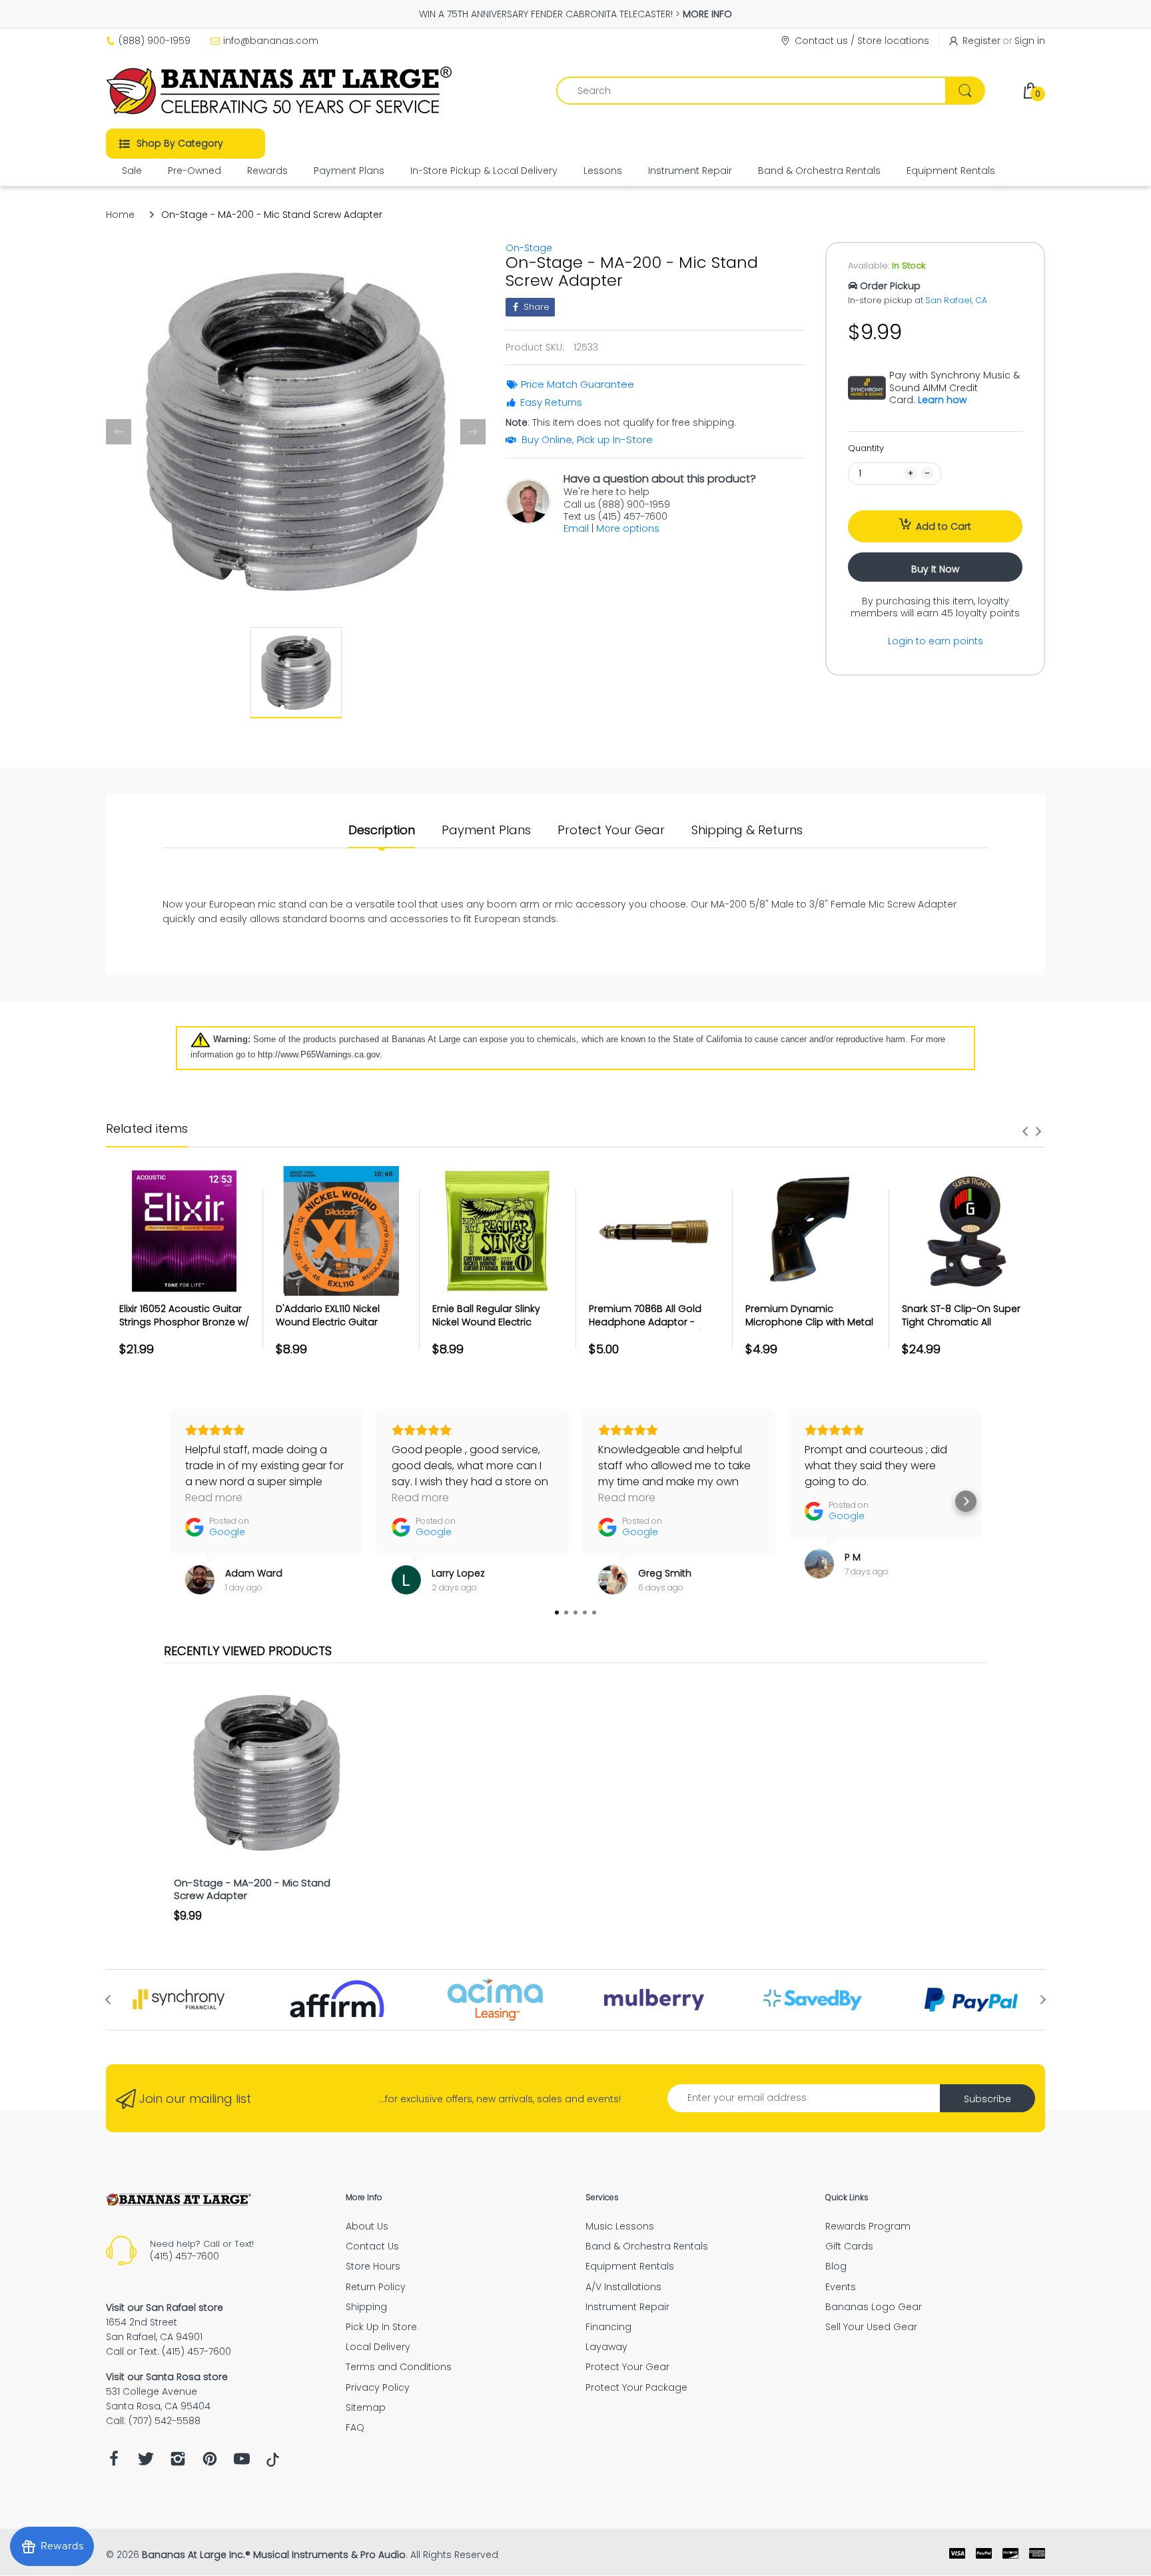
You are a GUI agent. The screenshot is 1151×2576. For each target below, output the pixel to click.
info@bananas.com (271, 41)
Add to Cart (944, 526)
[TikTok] (273, 2463)
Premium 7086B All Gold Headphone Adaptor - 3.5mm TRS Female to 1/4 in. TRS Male (654, 1328)
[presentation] (1025, 1131)
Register (981, 41)
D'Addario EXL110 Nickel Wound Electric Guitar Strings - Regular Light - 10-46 (339, 1328)
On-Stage (529, 248)
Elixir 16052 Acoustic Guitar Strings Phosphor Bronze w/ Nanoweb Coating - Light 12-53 (184, 1328)
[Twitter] (146, 2462)
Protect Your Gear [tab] (611, 830)
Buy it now (935, 569)
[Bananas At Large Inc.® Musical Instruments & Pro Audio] (281, 91)
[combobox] (770, 91)
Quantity (866, 448)
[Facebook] (114, 2462)
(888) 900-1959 (155, 41)
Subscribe (987, 2099)
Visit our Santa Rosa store (167, 2377)
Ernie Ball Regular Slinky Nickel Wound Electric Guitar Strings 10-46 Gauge (496, 1322)
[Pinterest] (210, 2462)
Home (120, 215)
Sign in (1030, 41)
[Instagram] (178, 2462)
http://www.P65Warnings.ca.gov (319, 1054)
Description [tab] (382, 830)
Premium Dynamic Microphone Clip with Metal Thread (809, 1322)
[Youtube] (242, 2462)
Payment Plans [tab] (486, 830)
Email (576, 528)
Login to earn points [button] (936, 641)
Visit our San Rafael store (165, 2307)
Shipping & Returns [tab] (747, 830)
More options (628, 528)
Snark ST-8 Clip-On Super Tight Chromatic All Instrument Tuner (961, 1322)
